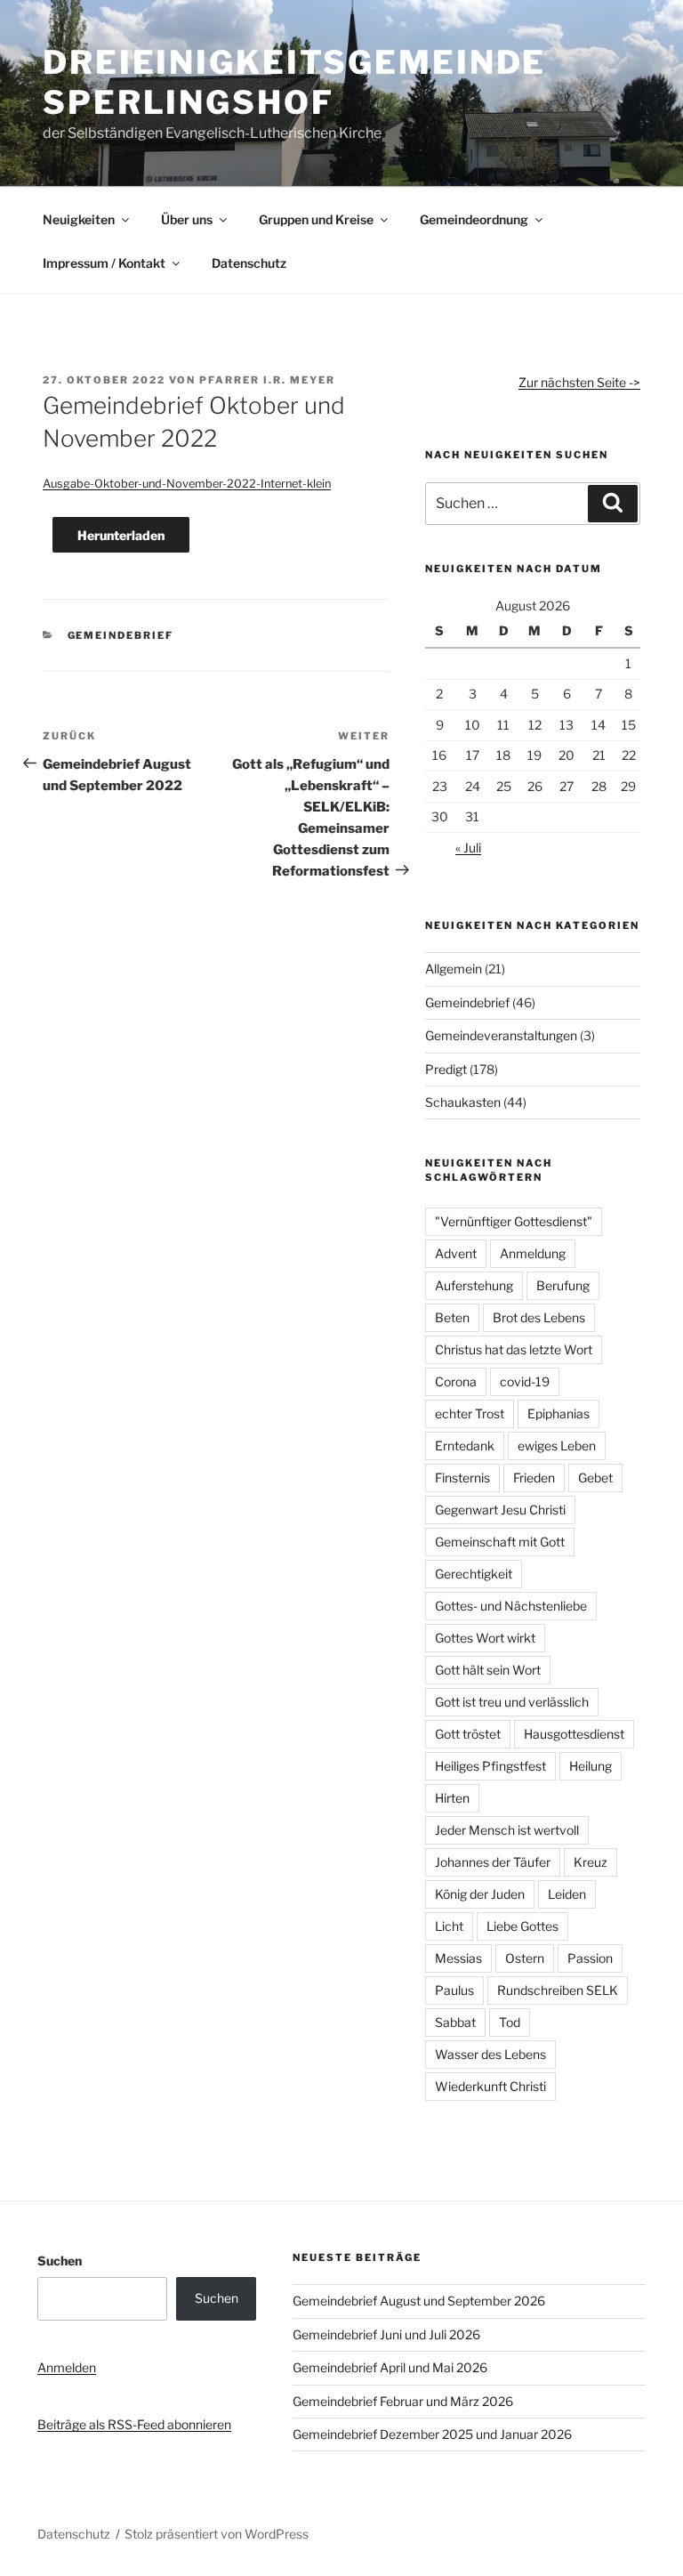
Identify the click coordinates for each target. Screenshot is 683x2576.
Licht (449, 1926)
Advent (456, 1253)
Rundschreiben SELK (558, 1990)
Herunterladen (121, 535)
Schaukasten (463, 1102)
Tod (510, 2022)
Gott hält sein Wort (488, 1670)
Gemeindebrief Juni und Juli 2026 (386, 2334)
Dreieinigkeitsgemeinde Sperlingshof (294, 82)
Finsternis (462, 1478)
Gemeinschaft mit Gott (500, 1542)
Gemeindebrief (121, 635)
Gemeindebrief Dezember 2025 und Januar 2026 (432, 2434)
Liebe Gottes (522, 1926)
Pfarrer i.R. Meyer (267, 380)
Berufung (563, 1285)
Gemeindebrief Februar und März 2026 (403, 2401)
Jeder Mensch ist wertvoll (507, 1830)
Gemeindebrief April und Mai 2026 (390, 2367)
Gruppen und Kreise (316, 219)
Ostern (525, 1958)
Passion (590, 1958)
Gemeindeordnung (474, 219)
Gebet (595, 1478)
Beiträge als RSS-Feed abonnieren (134, 2424)
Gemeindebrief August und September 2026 (419, 2301)
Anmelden (67, 2367)
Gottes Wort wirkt (485, 1638)
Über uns (187, 219)
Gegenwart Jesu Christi (500, 1510)
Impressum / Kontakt (104, 263)
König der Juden (480, 1894)
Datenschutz (249, 263)
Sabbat (455, 2022)
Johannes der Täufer (493, 1862)
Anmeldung (533, 1253)
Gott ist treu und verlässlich (512, 1702)
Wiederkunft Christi (490, 2086)
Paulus (454, 1990)
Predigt (446, 1069)
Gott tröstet (468, 1734)
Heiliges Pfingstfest (490, 1766)
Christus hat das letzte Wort (514, 1349)
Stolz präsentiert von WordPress (217, 2534)
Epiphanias (558, 1413)
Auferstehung (474, 1285)
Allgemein (454, 969)
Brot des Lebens (539, 1317)
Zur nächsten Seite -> (579, 382)
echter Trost (470, 1413)
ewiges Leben (557, 1445)
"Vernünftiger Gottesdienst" (514, 1221)
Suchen (60, 2261)
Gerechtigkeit (474, 1574)
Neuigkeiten (79, 219)
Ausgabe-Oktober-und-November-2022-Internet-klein (187, 484)
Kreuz (591, 1862)
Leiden (567, 1894)
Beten (452, 1317)
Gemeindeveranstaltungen (501, 1035)
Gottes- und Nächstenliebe (511, 1606)
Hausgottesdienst (574, 1734)
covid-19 (525, 1381)
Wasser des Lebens (490, 2054)
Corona (456, 1381)
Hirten (452, 1798)
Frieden (534, 1478)
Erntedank (465, 1445)
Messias (458, 1958)
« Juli (468, 848)
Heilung (591, 1766)
